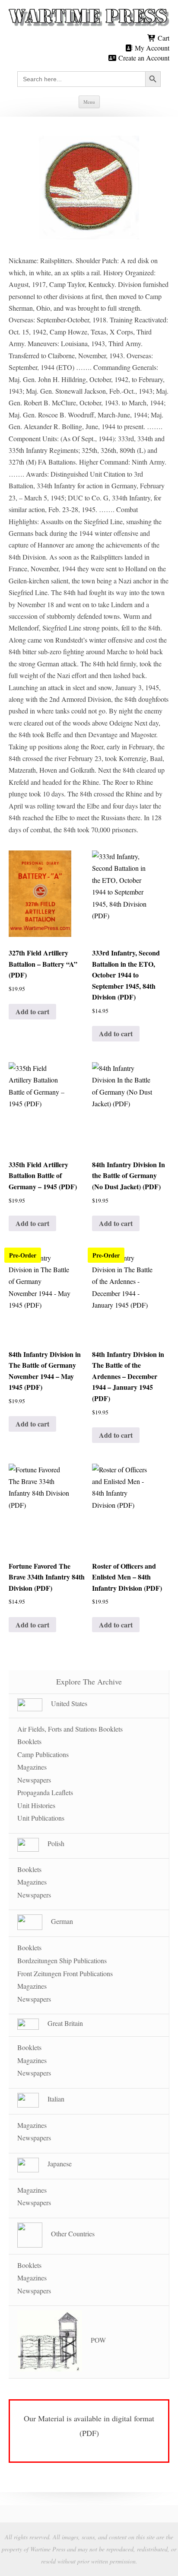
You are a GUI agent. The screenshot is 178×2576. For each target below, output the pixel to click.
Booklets (29, 1741)
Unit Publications (41, 1818)
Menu (89, 102)
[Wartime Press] (89, 18)
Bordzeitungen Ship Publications (62, 1960)
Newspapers (34, 1780)
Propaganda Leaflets (45, 1792)
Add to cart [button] (32, 1011)
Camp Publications (43, 1754)
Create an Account (143, 58)
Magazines (32, 1767)
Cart (163, 38)
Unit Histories (36, 1805)
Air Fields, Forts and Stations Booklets (70, 1729)
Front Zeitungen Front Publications (65, 1973)
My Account (151, 48)
